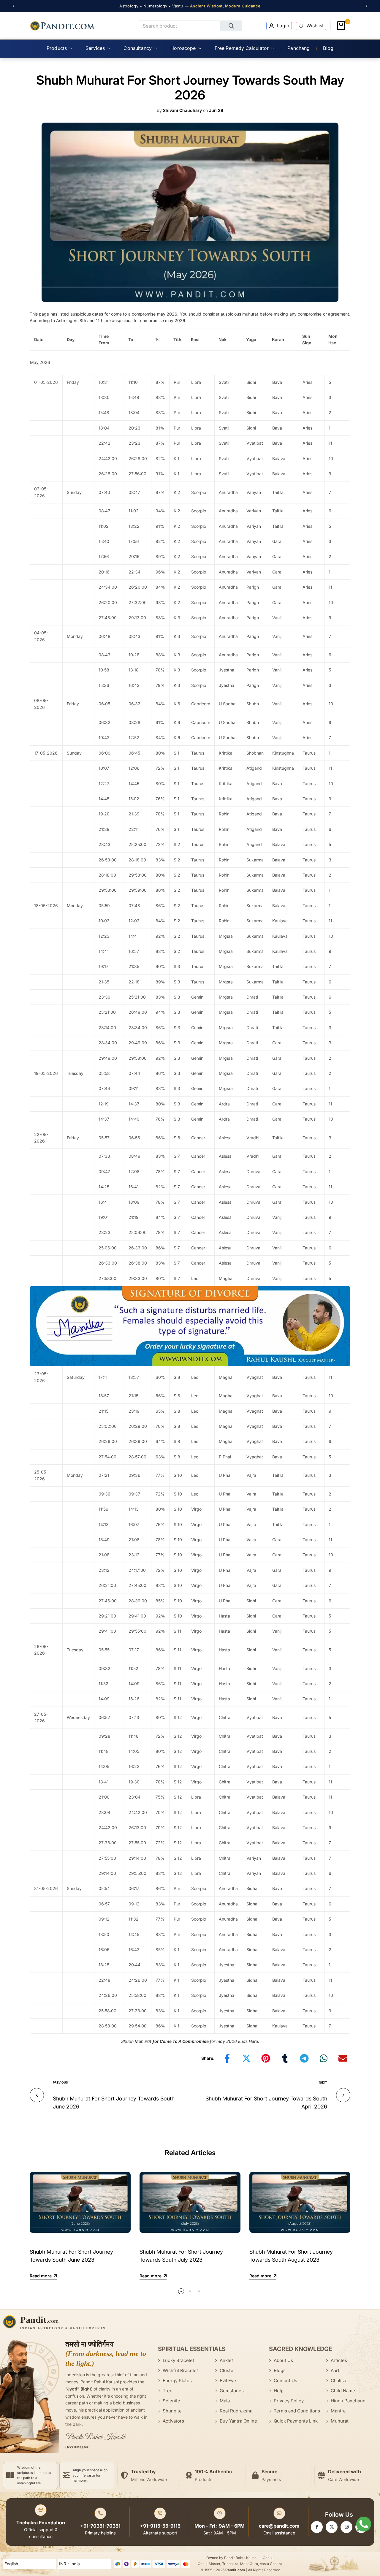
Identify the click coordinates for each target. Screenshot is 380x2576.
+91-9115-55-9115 (160, 2526)
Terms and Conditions (297, 2411)
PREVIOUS (60, 2082)
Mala (225, 2401)
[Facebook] (317, 2527)
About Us (283, 2360)
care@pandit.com (279, 2526)
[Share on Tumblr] (285, 2058)
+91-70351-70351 (100, 2526)
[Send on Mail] (343, 2058)
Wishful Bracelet (180, 2370)
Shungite (172, 2411)
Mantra (338, 2411)
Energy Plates (177, 2381)
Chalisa (338, 2381)
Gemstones (232, 2391)
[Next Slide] (364, 6)
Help (279, 2391)
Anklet (226, 2360)
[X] (332, 2527)
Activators (173, 2421)
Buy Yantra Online (238, 2421)
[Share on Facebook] (227, 2058)
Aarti (336, 2370)
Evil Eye (228, 2381)
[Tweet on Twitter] (246, 2058)
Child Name (343, 2391)
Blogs (280, 2370)
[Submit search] (231, 26)
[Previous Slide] (16, 6)
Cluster (227, 2370)
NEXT (323, 2082)
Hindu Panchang (348, 2401)
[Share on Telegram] (304, 2058)
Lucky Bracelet (178, 2360)
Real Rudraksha (236, 2411)
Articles (339, 2360)
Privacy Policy (289, 2401)
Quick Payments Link (296, 2421)
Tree (168, 2391)
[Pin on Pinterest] (266, 2058)
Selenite (171, 2401)
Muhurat (340, 2421)
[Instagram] (346, 2527)
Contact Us (285, 2381)
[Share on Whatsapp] (324, 2058)
